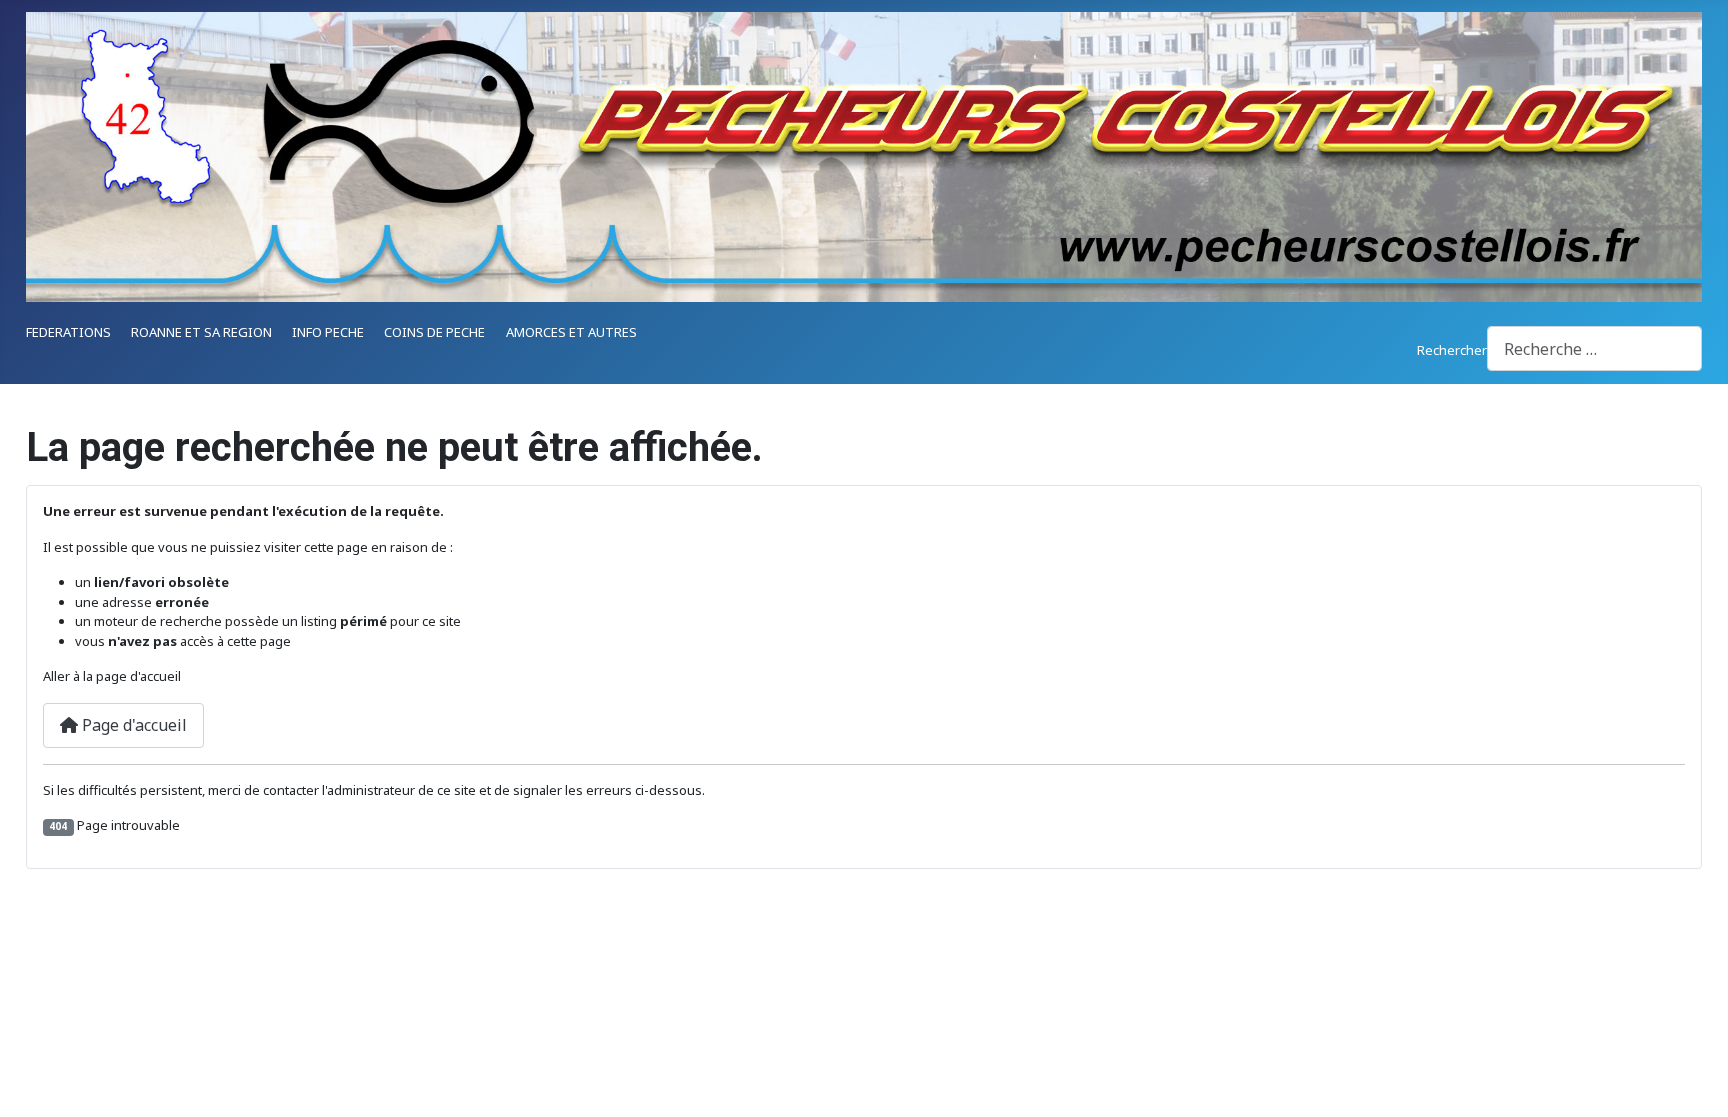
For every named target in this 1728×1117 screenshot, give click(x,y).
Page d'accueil (132, 725)
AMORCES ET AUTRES (571, 332)
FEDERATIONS (68, 332)
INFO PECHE (328, 332)
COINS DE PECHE (434, 332)
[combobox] (1594, 348)
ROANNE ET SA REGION (201, 332)
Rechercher (1452, 350)
